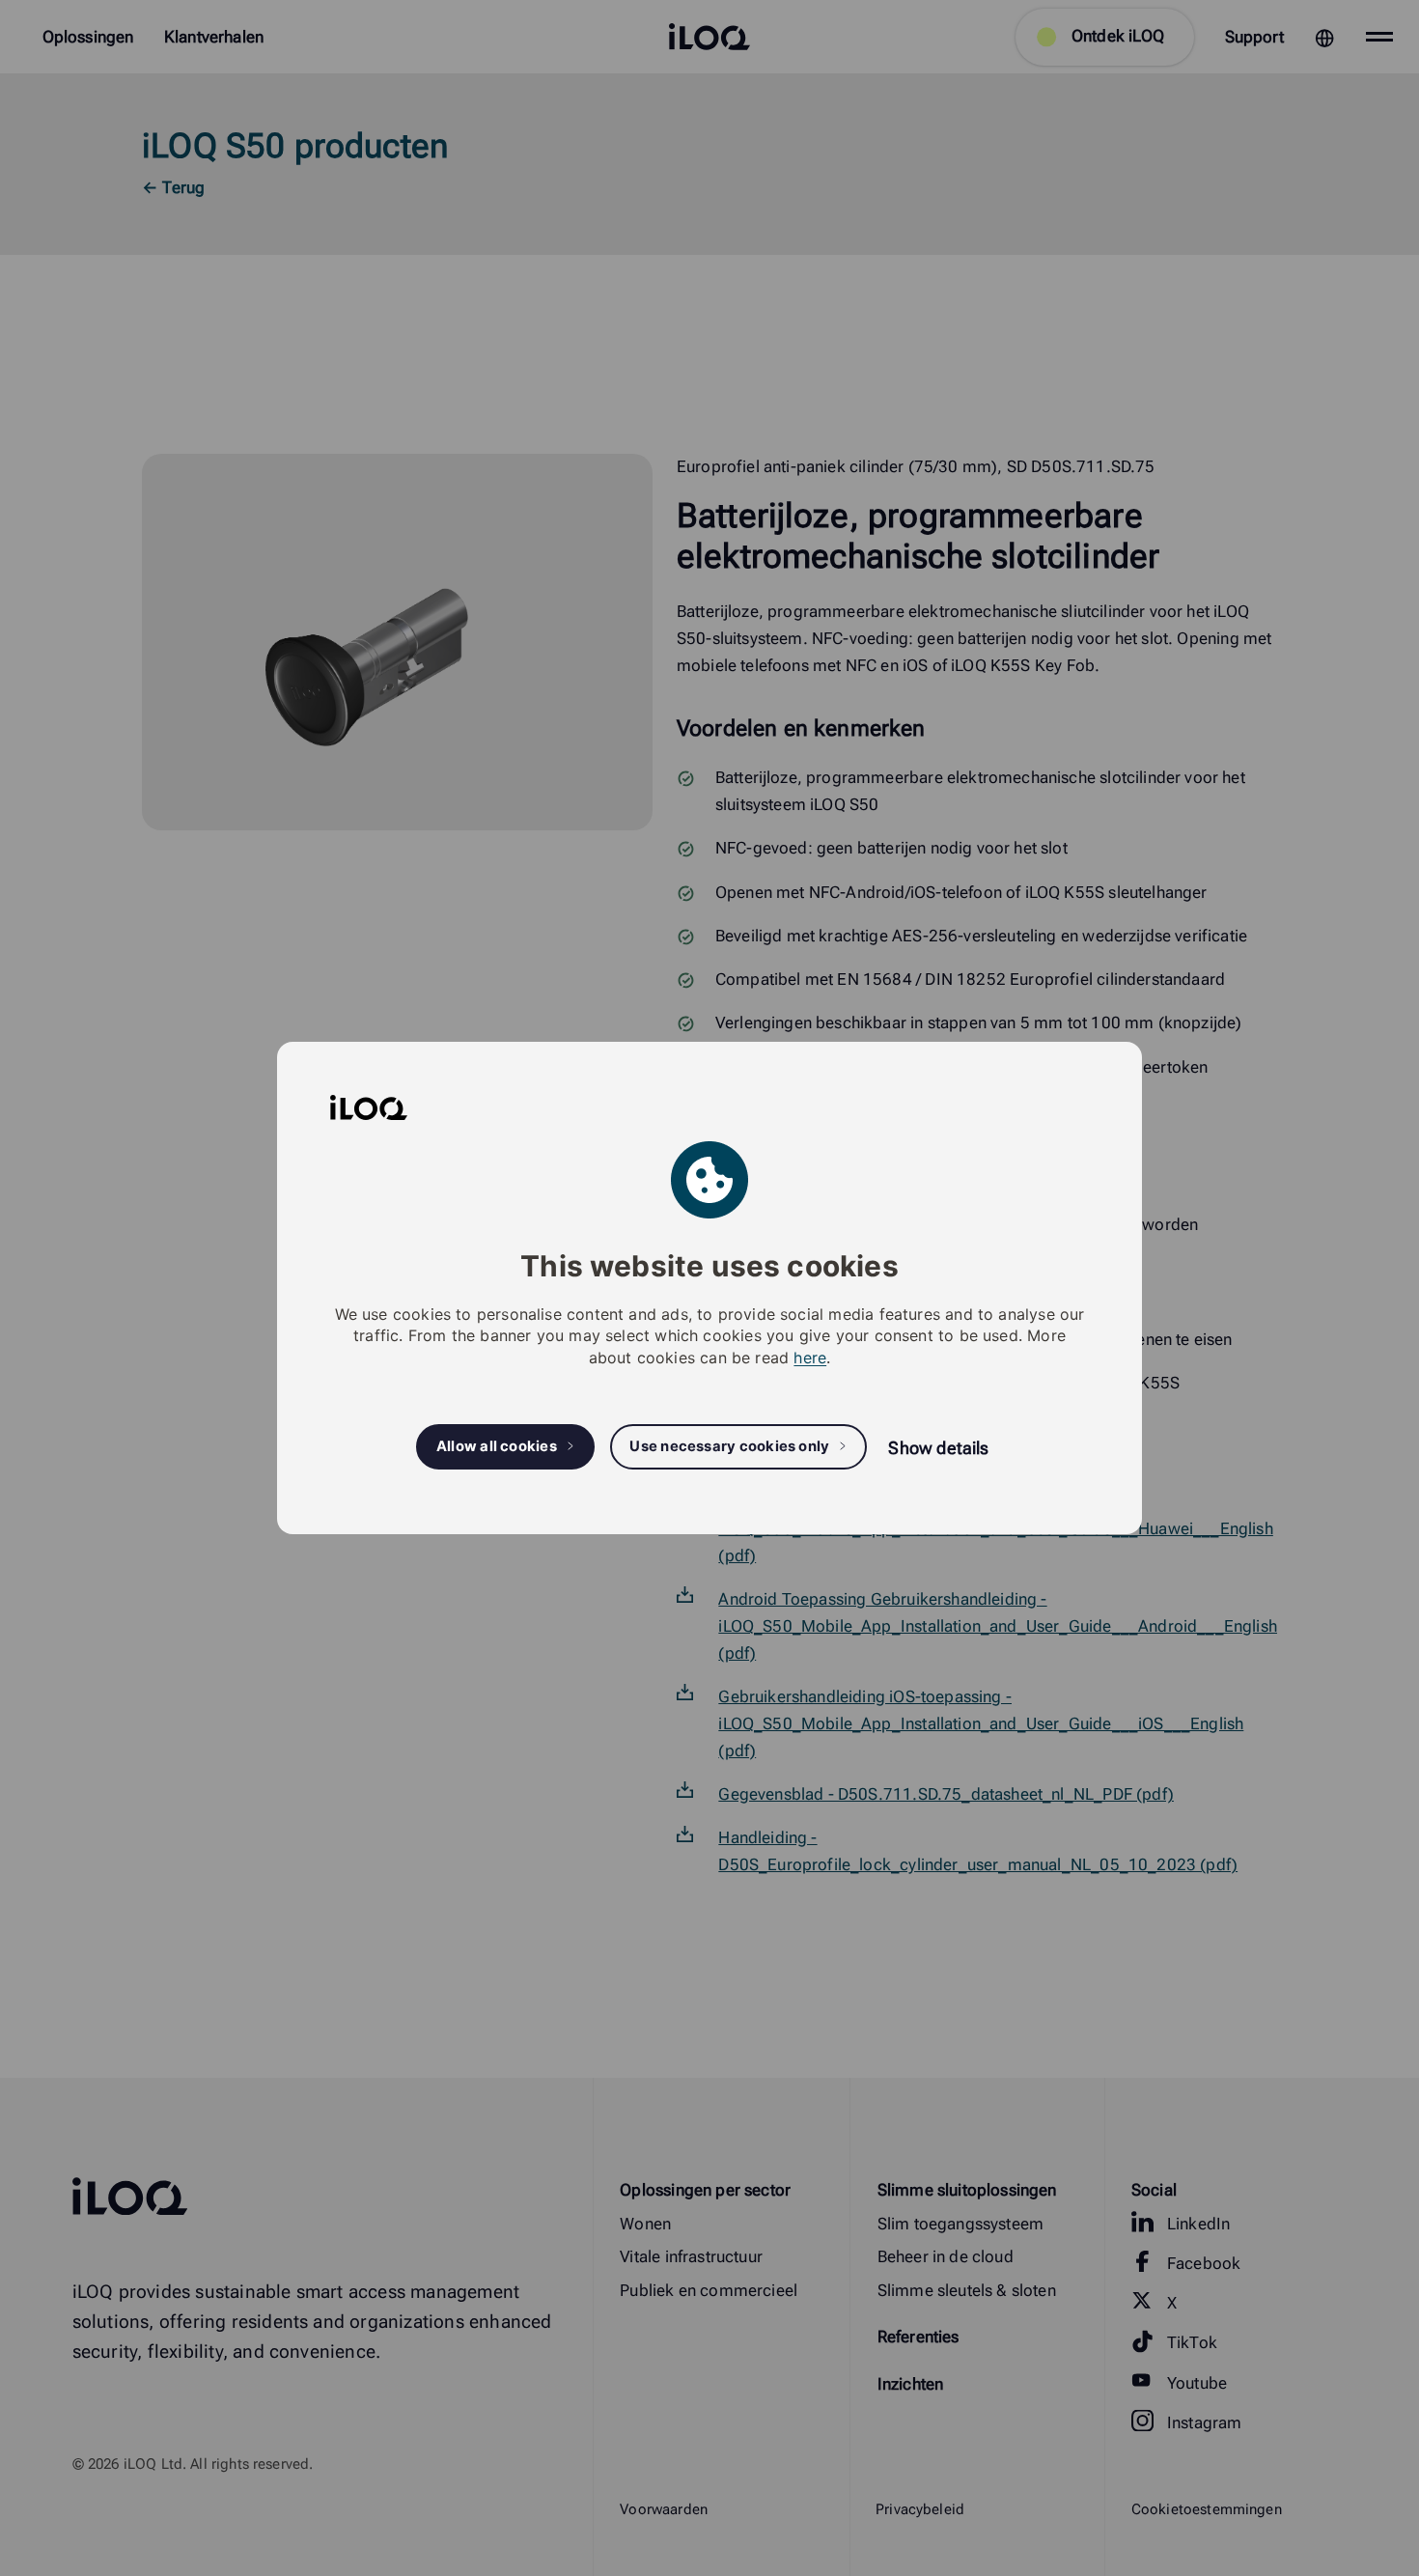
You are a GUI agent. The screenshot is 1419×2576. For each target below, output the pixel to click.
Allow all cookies (497, 1446)
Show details (938, 1448)
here (810, 1358)
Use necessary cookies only (729, 1446)
